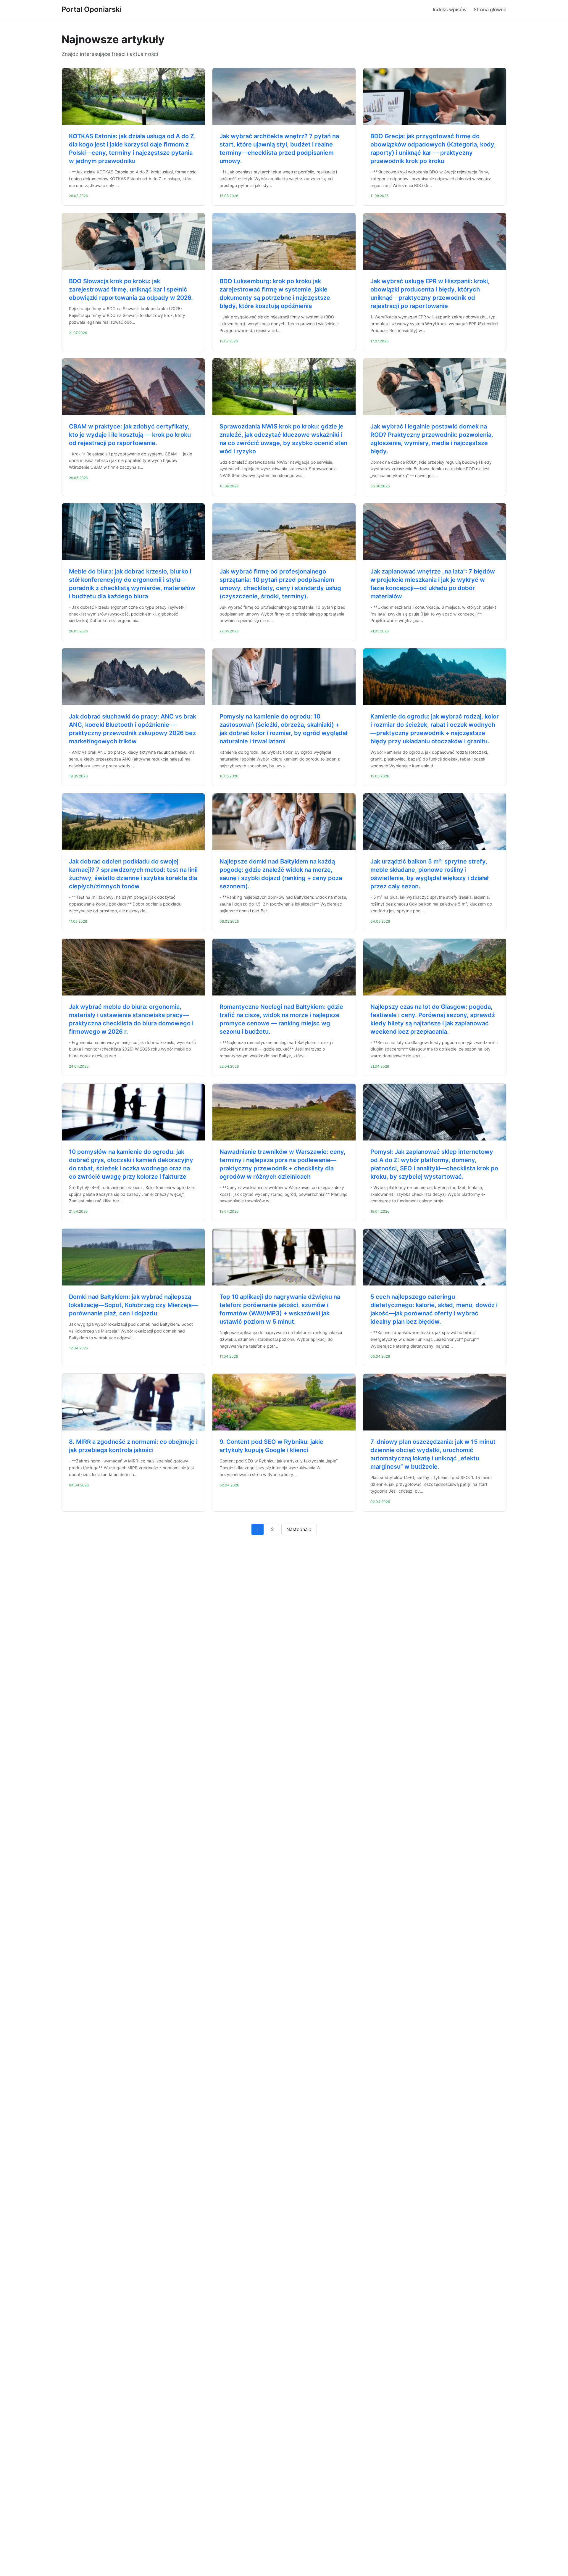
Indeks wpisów (450, 9)
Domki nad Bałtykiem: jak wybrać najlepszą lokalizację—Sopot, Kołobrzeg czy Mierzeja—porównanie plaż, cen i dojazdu (133, 1305)
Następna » (299, 1529)
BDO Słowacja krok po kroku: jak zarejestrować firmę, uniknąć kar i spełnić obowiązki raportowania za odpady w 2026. (131, 289)
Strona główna (490, 9)
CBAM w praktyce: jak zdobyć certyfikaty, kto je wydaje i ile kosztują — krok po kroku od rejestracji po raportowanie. (130, 435)
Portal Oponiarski (92, 9)
